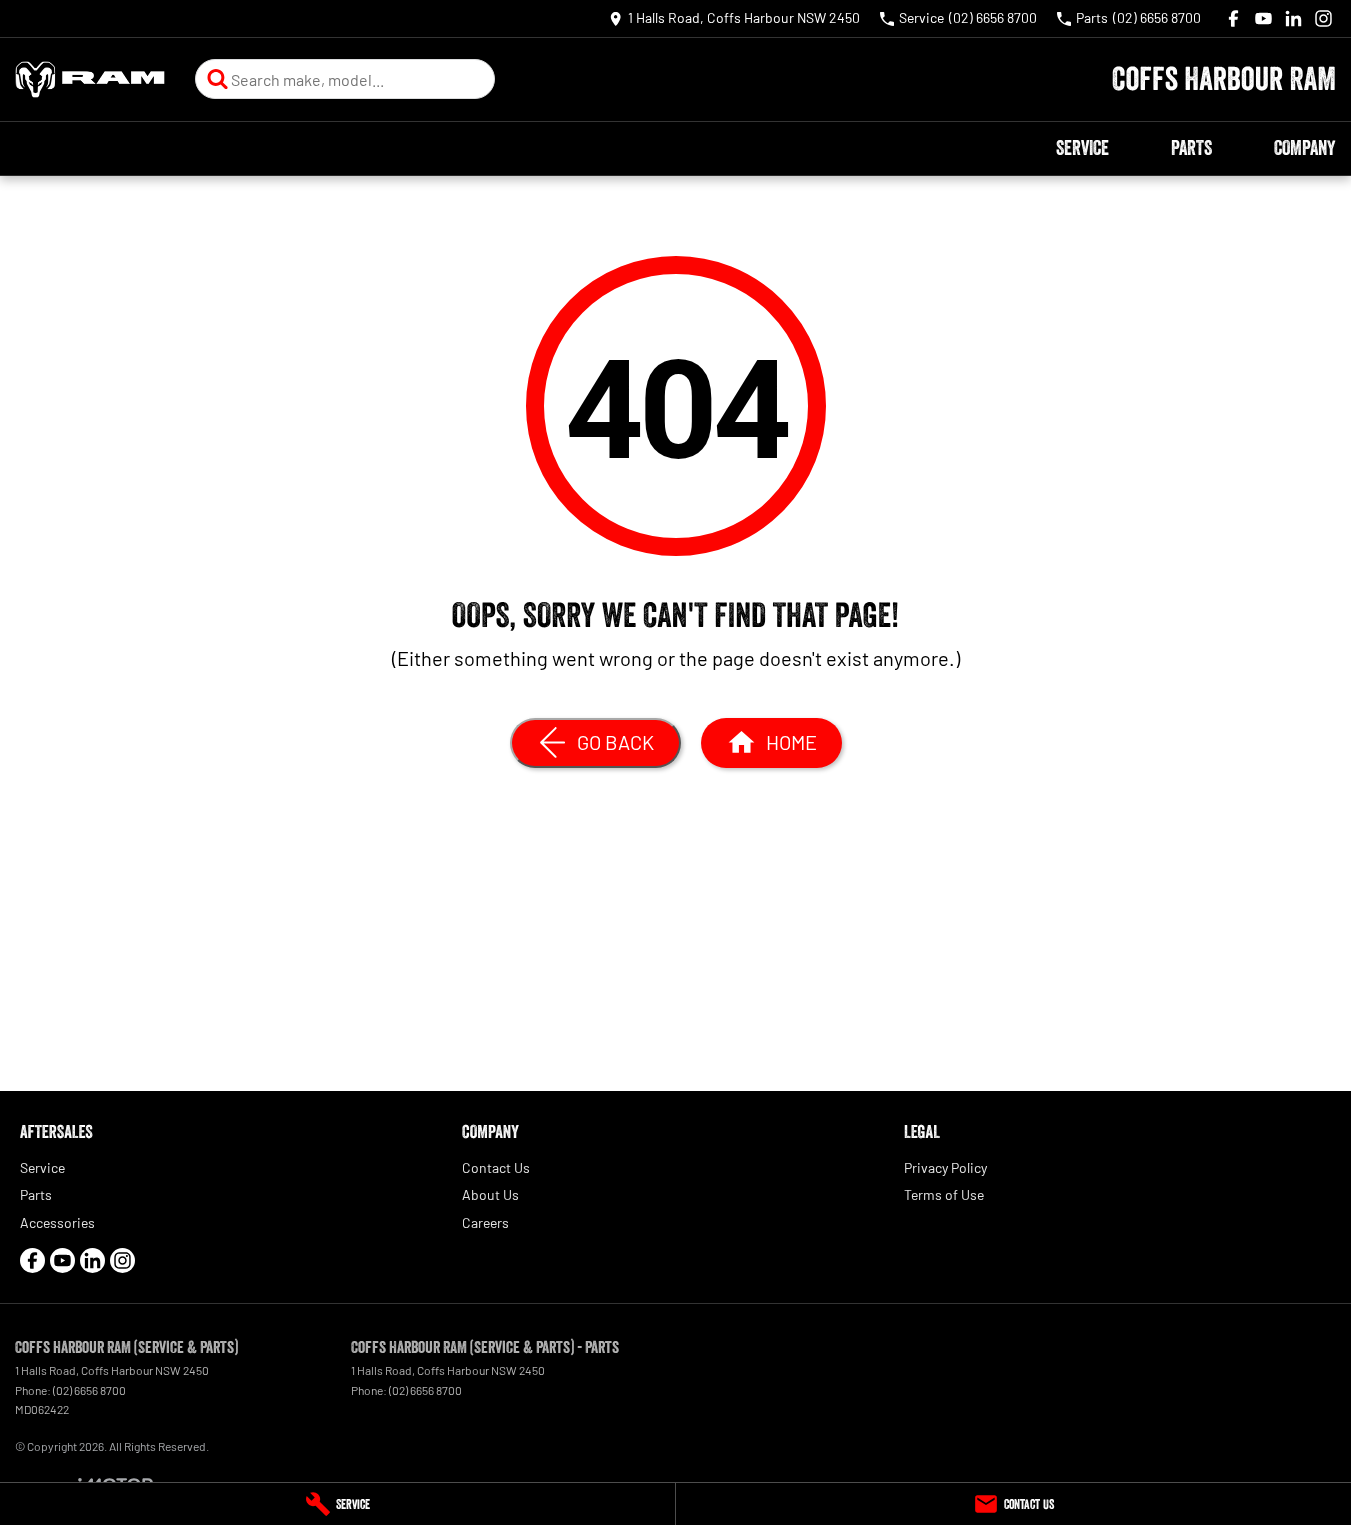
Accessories (57, 1222)
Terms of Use (944, 1194)
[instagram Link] (1323, 18)
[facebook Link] (1233, 18)
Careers (485, 1222)
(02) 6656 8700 (89, 1390)
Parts (1191, 148)
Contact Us (496, 1167)
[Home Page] (90, 79)
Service (1082, 148)
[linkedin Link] (1293, 18)
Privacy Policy (945, 1167)
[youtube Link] (1263, 18)
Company (1304, 148)
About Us (490, 1194)
